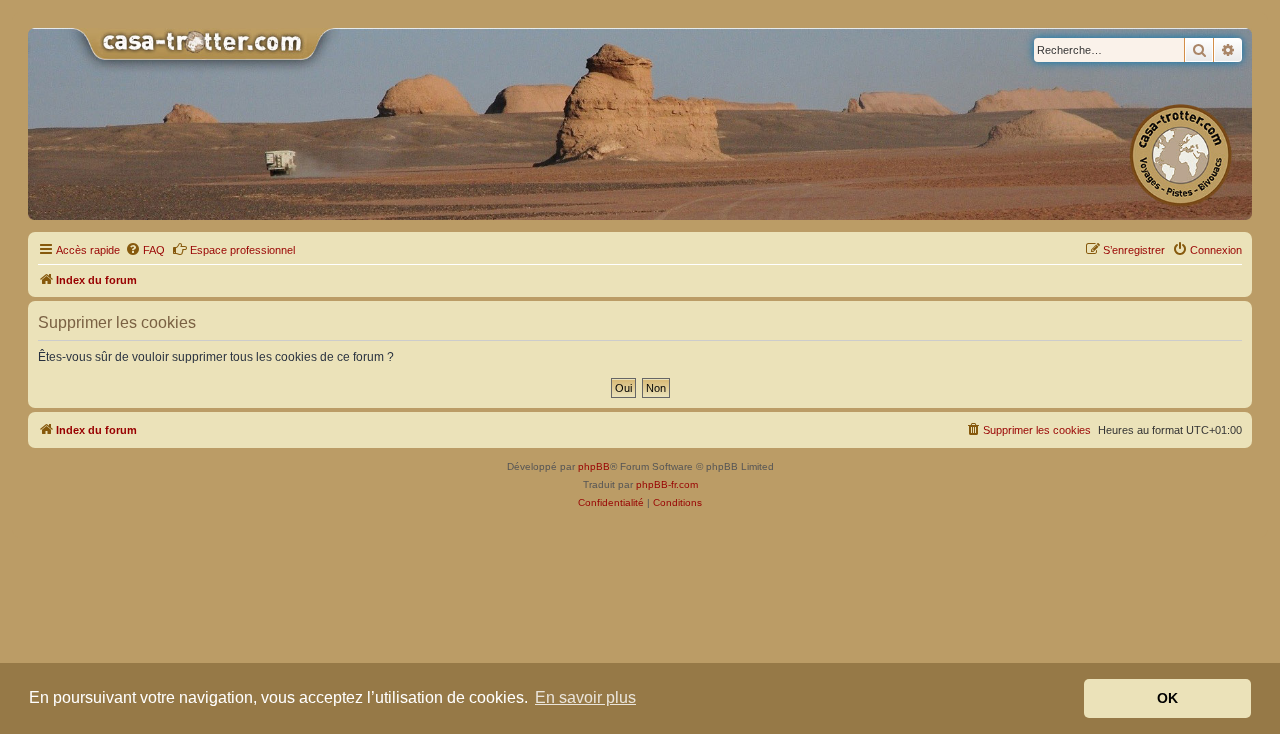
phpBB (594, 466)
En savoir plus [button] (585, 697)
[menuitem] (145, 250)
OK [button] (1167, 698)
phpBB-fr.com (667, 484)
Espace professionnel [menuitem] (242, 250)
